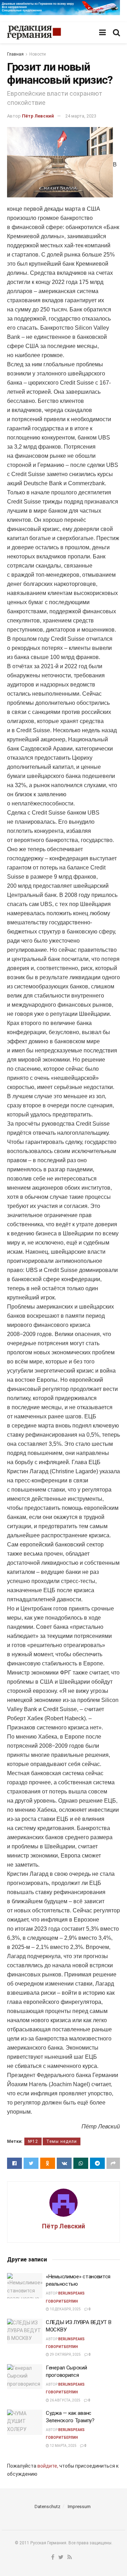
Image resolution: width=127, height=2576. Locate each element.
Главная (15, 54)
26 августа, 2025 (65, 2400)
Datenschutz (47, 2507)
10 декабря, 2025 (65, 2309)
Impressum (79, 2507)
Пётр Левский (38, 116)
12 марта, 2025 (63, 2446)
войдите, (48, 2466)
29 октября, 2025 (65, 2355)
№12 (33, 2141)
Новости (38, 54)
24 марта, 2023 (81, 116)
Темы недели (62, 2141)
